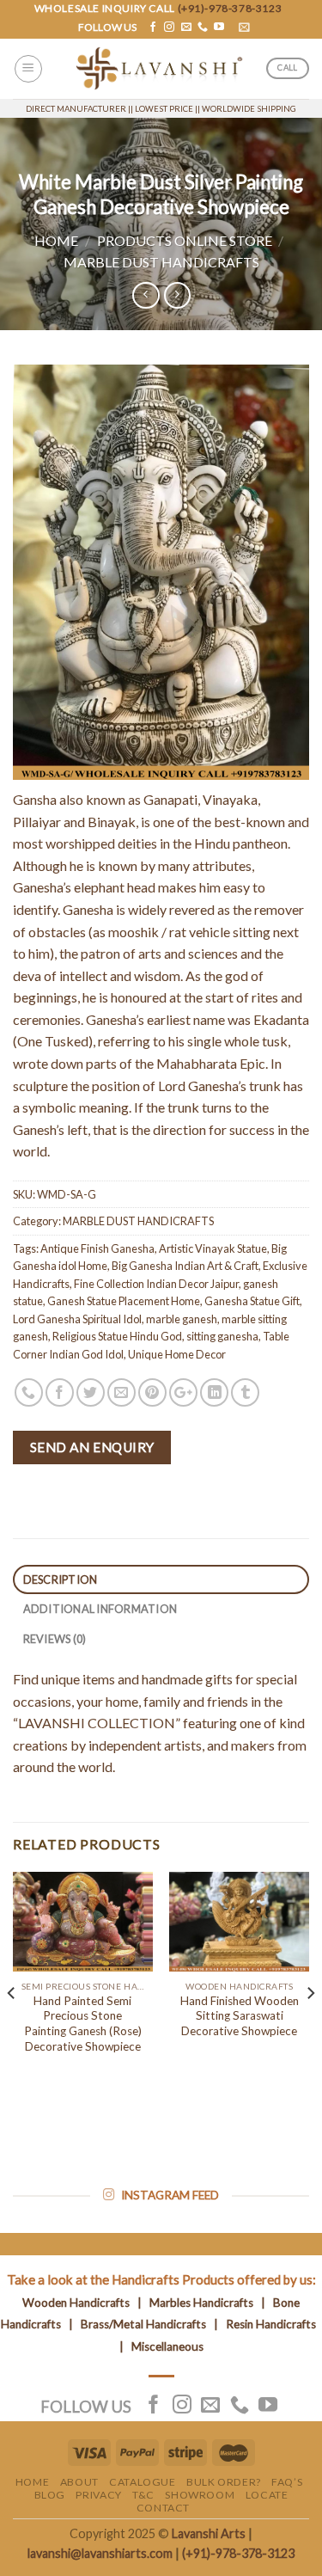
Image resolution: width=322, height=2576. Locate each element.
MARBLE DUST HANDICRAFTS (161, 262)
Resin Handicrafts (271, 2324)
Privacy (98, 2495)
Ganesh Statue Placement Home (124, 1301)
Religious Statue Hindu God (117, 1336)
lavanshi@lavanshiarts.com (100, 2553)
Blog (50, 2495)
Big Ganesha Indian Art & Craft (185, 1266)
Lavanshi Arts (209, 2533)
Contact (163, 2508)
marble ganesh (182, 1319)
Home (56, 240)
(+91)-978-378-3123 (230, 8)
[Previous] (12, 2027)
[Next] (310, 2027)
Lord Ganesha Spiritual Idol (77, 1319)
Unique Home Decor (177, 1354)
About (79, 2482)
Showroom (200, 2495)
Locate (267, 2495)
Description (61, 1579)
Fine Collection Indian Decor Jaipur (156, 1284)
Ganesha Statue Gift (252, 1301)
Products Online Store (185, 240)
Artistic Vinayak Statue (213, 1248)
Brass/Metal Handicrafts (143, 2324)
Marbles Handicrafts (201, 2303)
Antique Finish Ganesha (97, 1248)
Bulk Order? (224, 2482)
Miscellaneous (167, 2346)
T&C (143, 2495)
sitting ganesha (222, 1336)
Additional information (100, 1609)
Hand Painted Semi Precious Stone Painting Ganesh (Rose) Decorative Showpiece (83, 2024)
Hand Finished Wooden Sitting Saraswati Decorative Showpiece (240, 2016)
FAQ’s (287, 2482)
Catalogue (143, 2482)
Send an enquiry (92, 1447)
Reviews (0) (55, 1639)
